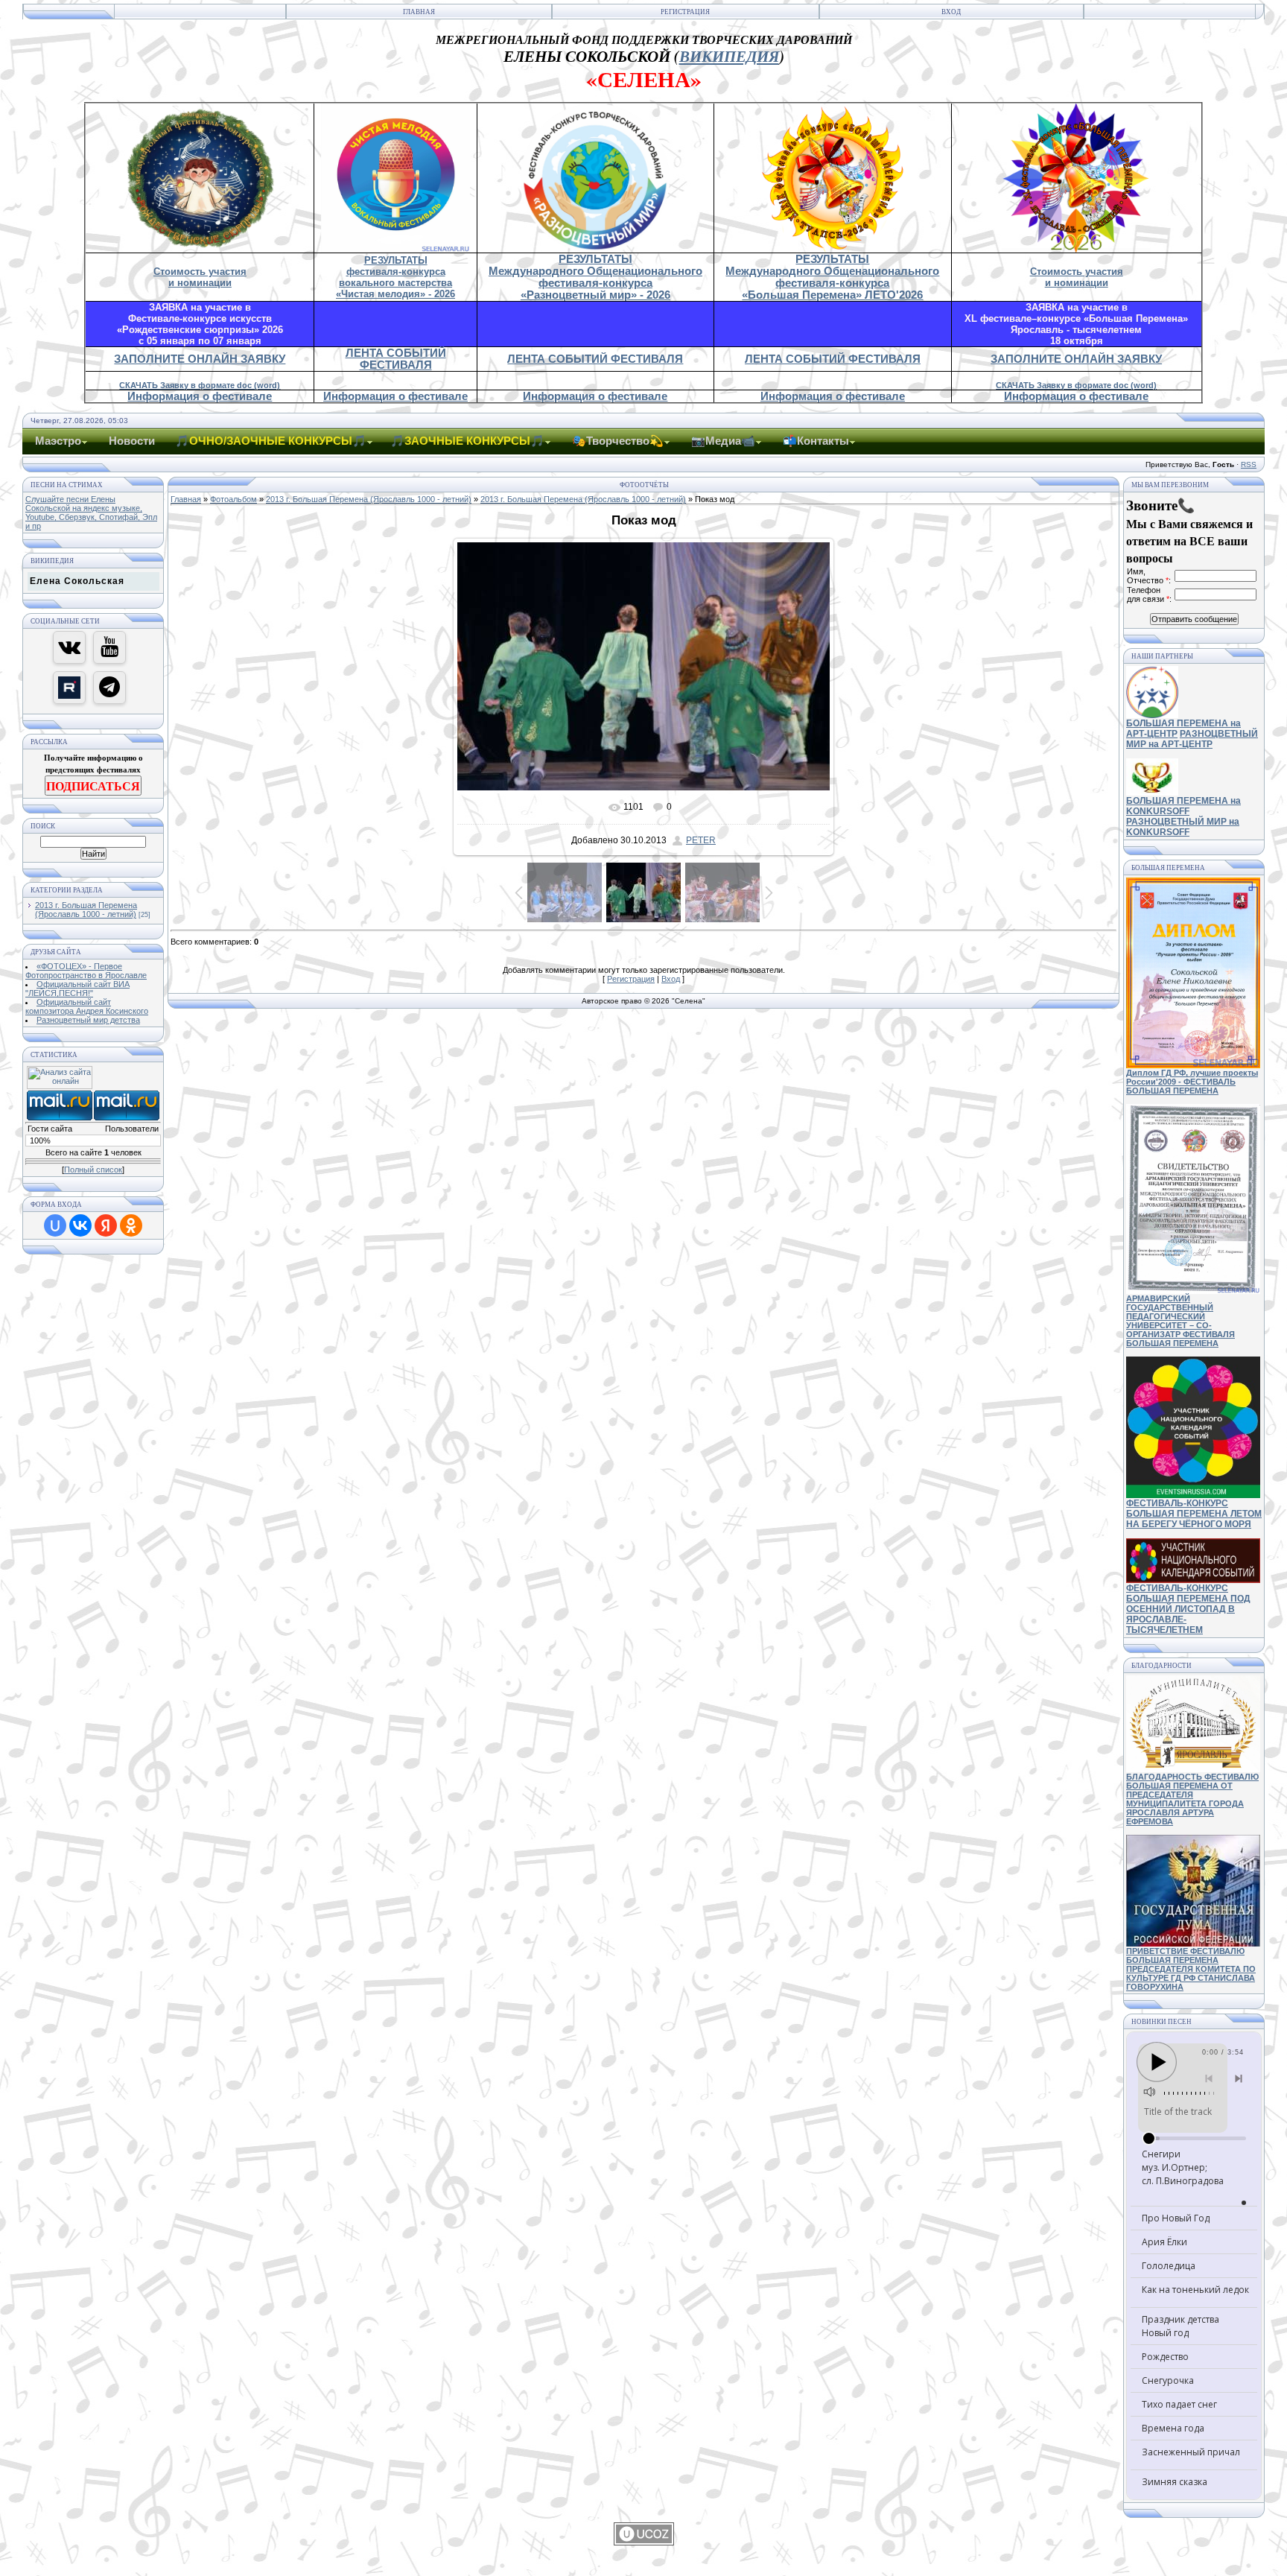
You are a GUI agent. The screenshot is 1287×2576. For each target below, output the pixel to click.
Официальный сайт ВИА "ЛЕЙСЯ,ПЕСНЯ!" (77, 989)
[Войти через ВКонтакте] (80, 1225)
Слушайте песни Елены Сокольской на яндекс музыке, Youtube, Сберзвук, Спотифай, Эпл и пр (91, 513)
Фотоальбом (233, 499)
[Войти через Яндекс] (106, 1225)
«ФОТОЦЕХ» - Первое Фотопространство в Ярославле (86, 971)
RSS (1249, 464)
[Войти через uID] (55, 1225)
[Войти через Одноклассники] (131, 1225)
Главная (419, 12)
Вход (951, 12)
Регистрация (685, 12)
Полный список (93, 1170)
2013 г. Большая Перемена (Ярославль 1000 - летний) (86, 910)
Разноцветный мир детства (88, 1020)
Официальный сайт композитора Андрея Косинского (87, 1006)
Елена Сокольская (77, 581)
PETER (701, 840)
